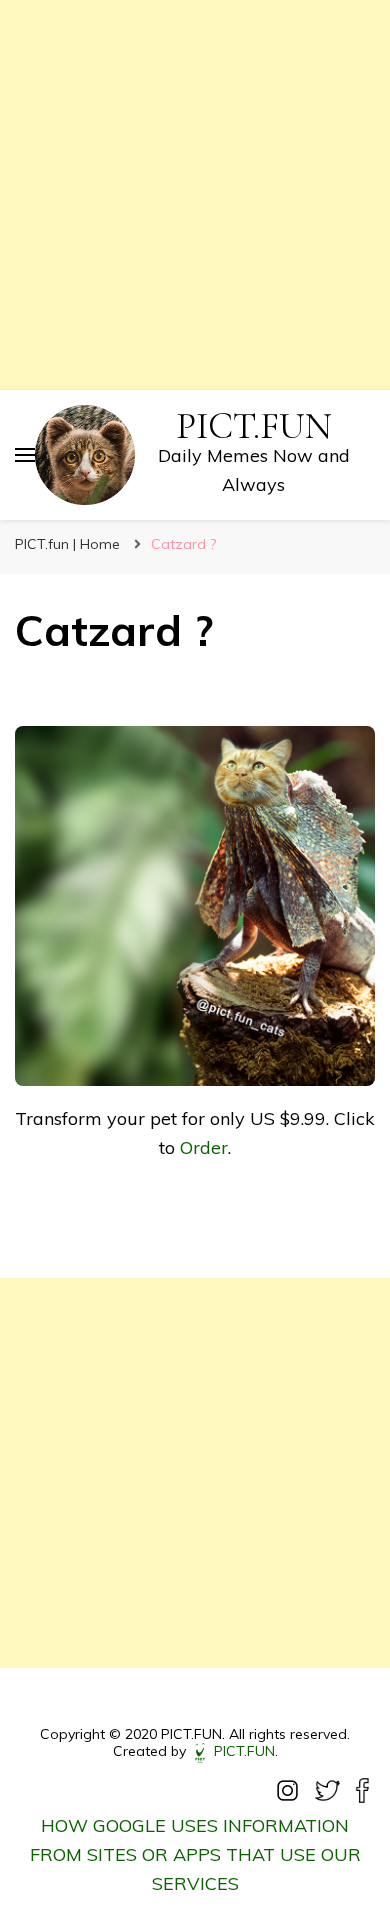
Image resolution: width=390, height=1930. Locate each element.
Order (204, 1147)
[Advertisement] (195, 195)
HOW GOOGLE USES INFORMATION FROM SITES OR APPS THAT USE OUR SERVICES (195, 1854)
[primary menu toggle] (25, 455)
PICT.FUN (254, 426)
